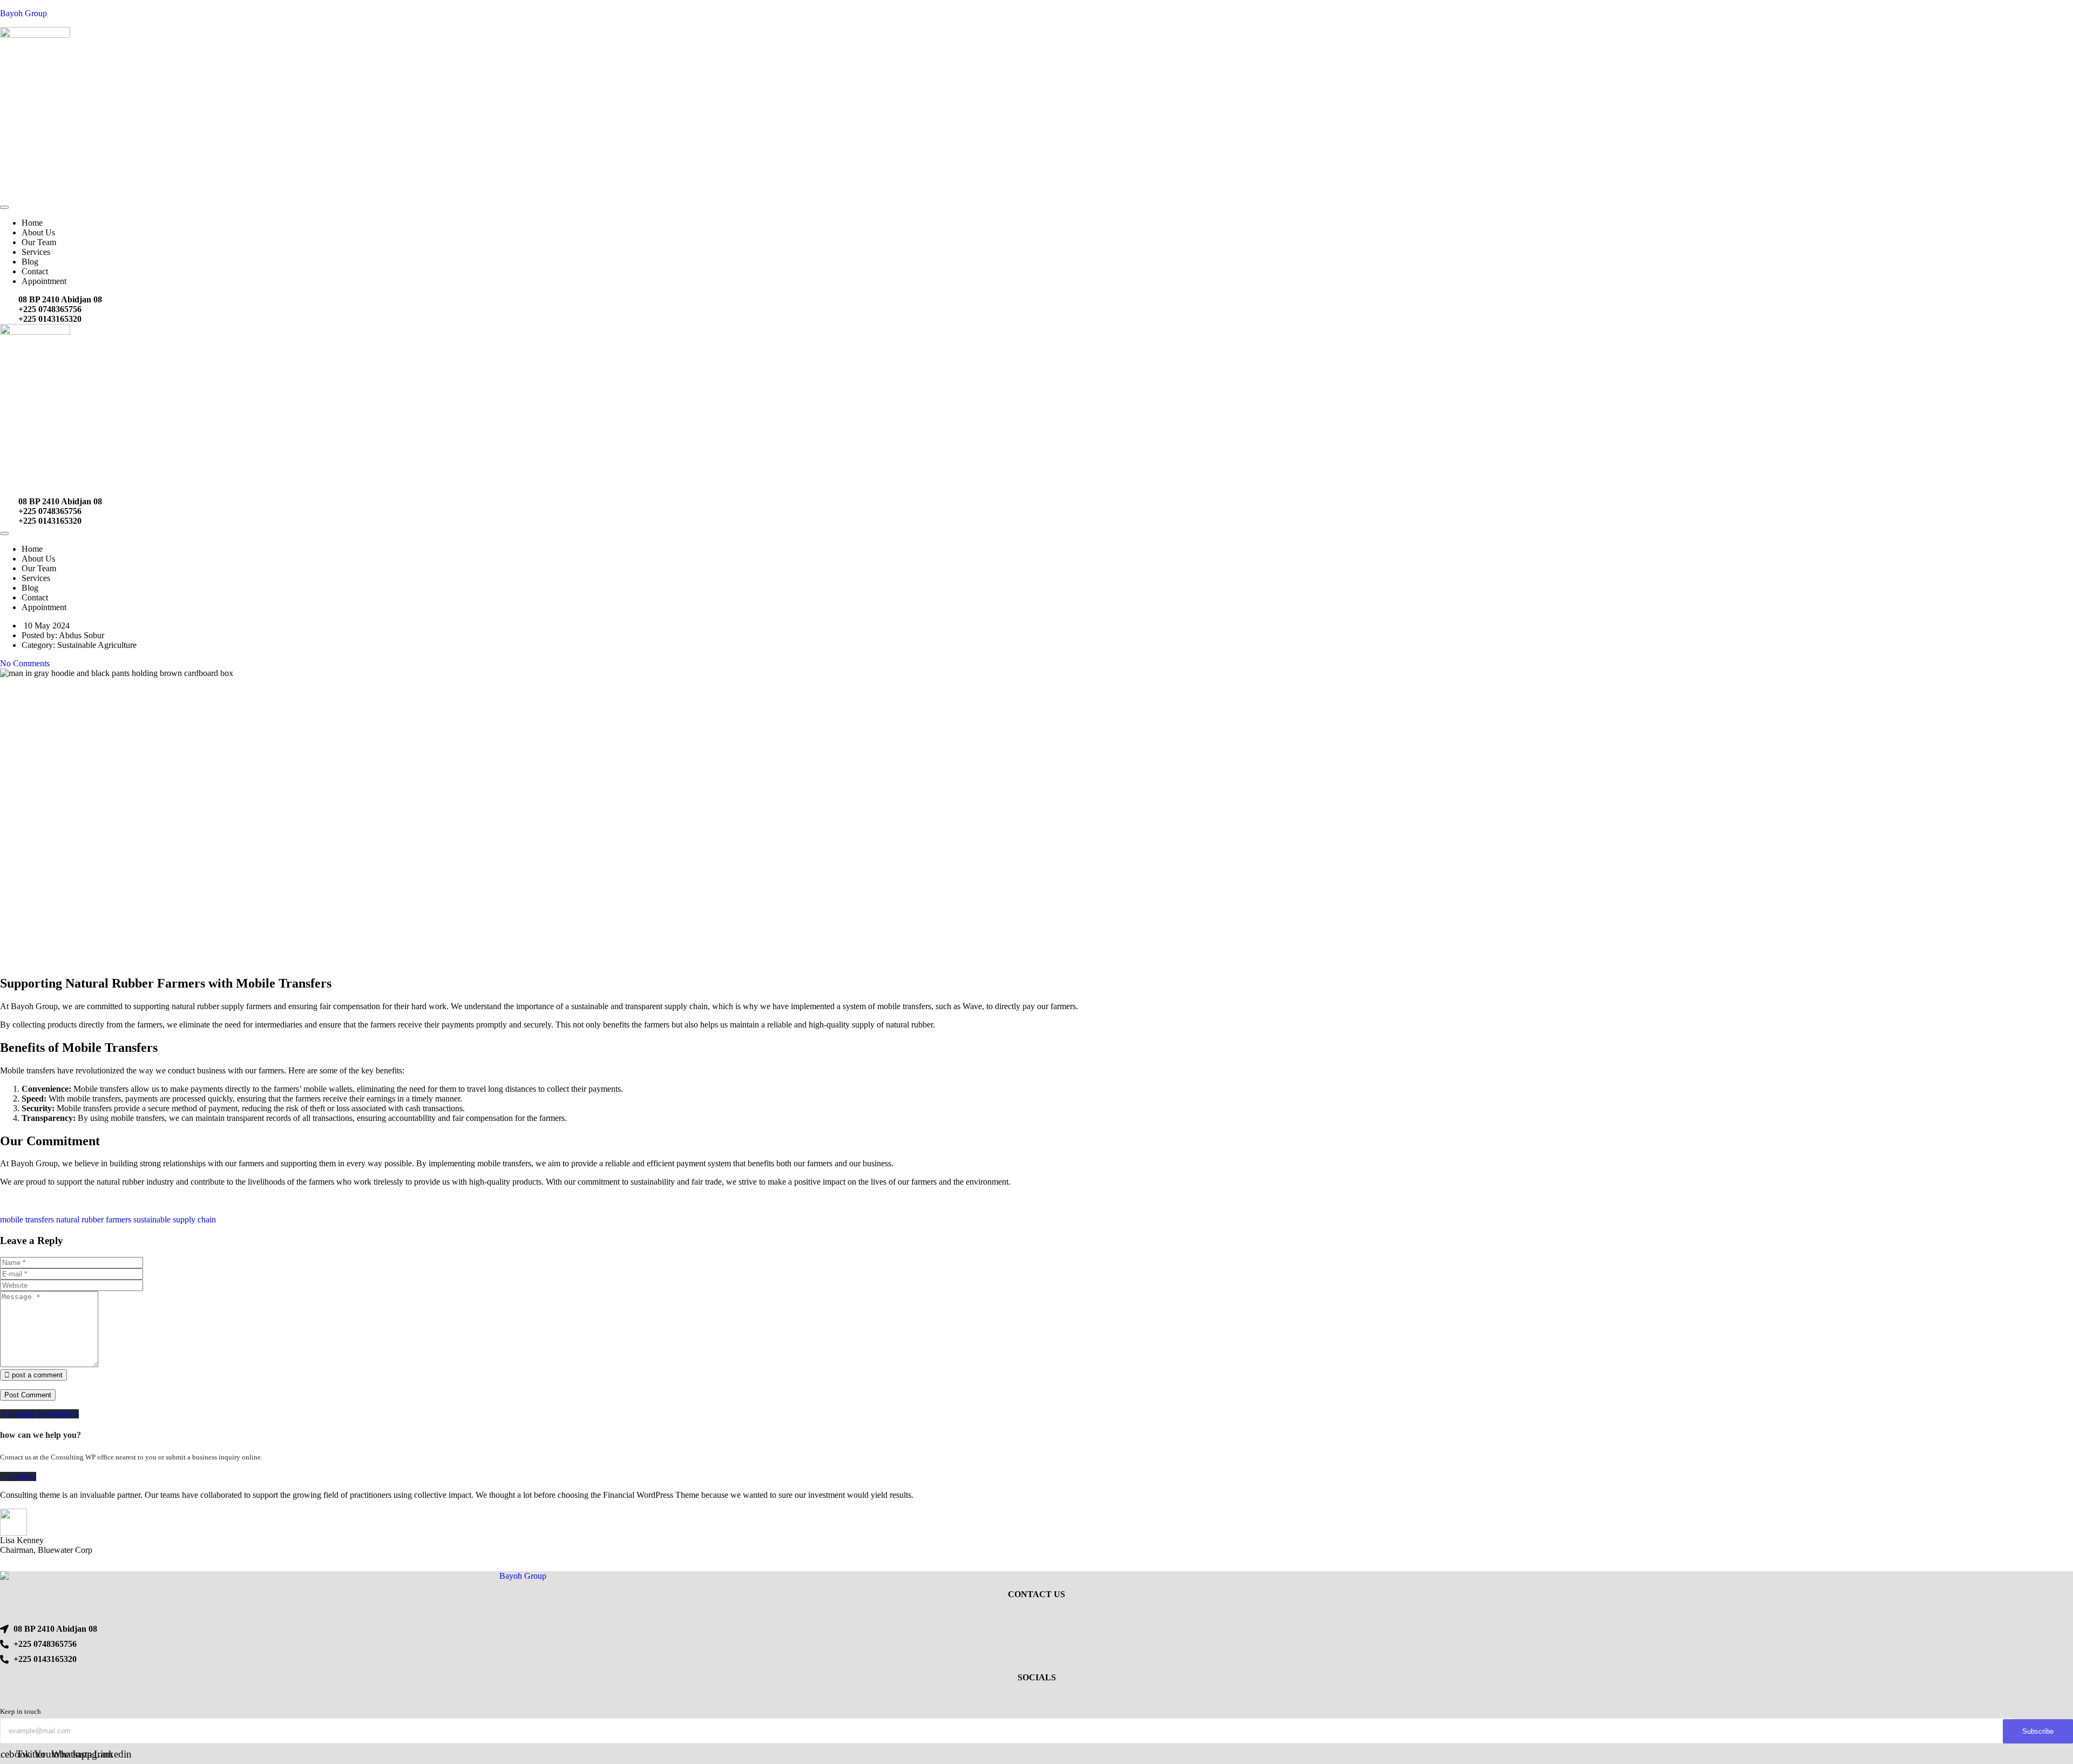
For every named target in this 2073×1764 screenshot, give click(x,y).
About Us (38, 232)
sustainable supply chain (175, 1219)
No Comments (25, 663)
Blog (30, 262)
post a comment (36, 1375)
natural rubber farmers (94, 1219)
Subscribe (2038, 1731)
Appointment (44, 281)
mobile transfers (27, 1219)
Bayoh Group (23, 13)
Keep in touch (21, 1711)
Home (32, 223)
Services (36, 252)
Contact (35, 271)
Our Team (39, 242)
